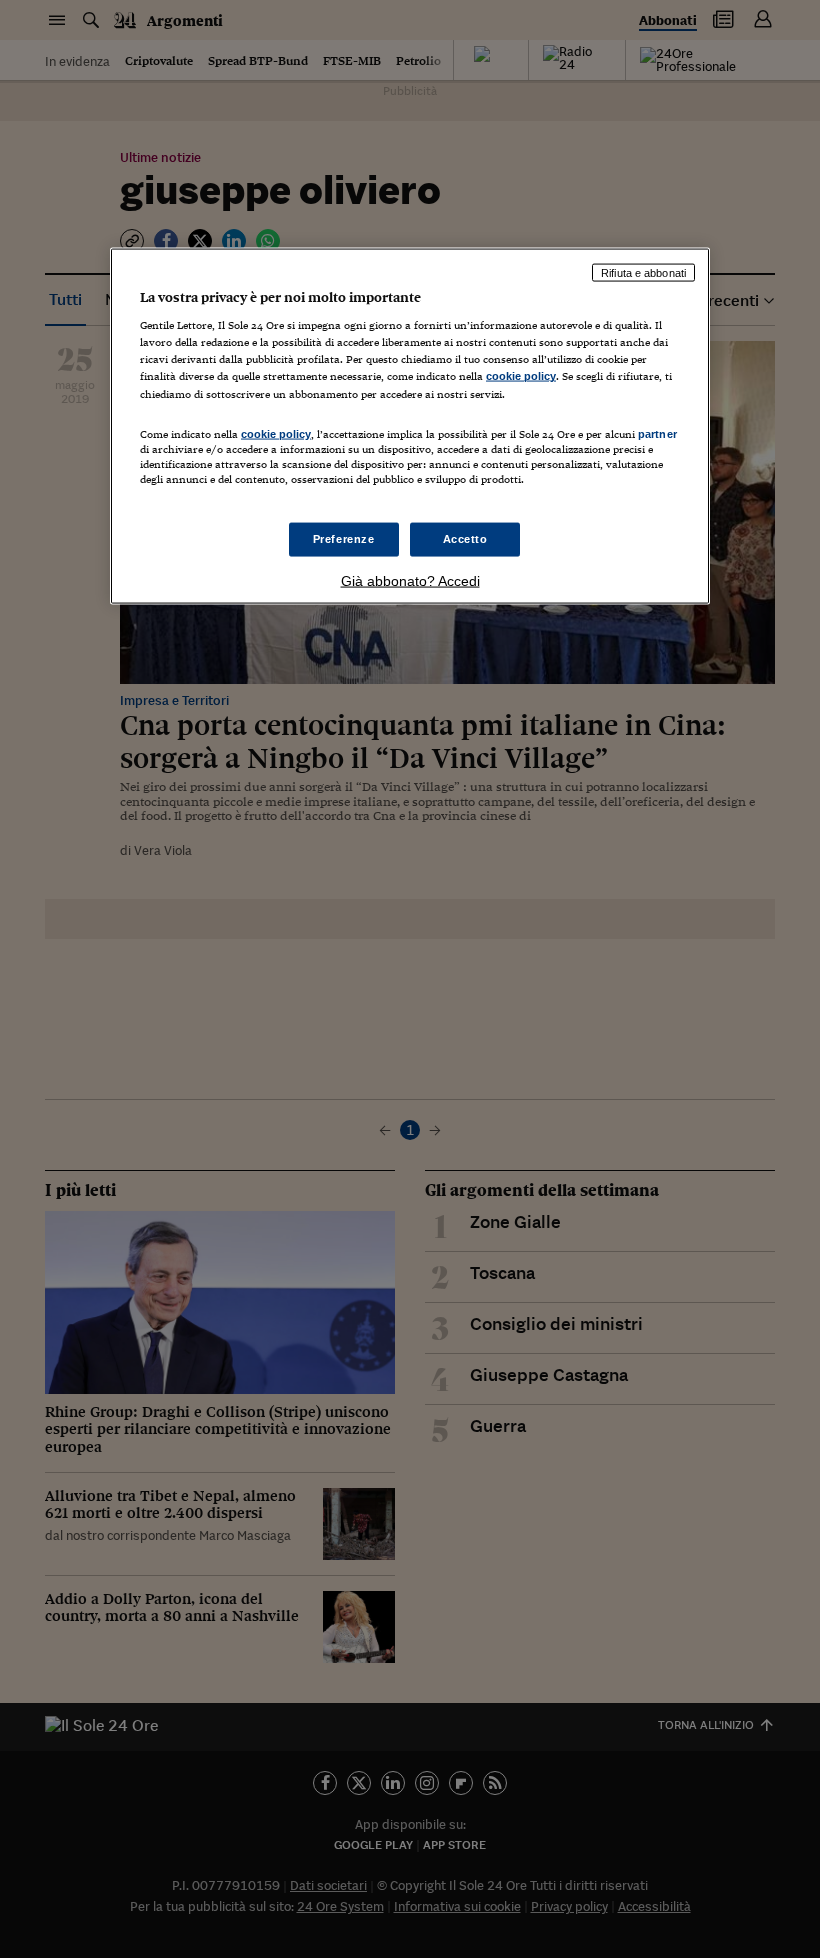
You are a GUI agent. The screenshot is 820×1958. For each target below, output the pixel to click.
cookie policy (521, 376)
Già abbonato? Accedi (410, 580)
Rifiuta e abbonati (643, 272)
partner (657, 433)
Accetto (465, 539)
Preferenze (344, 539)
